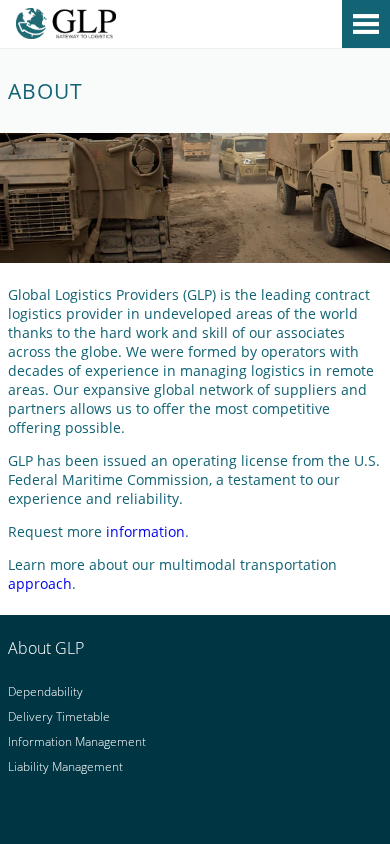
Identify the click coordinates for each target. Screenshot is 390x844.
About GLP (46, 648)
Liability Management (65, 766)
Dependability (45, 691)
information (145, 531)
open (366, 24)
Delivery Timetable (59, 716)
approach (40, 583)
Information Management (77, 741)
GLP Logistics (195, 27)
